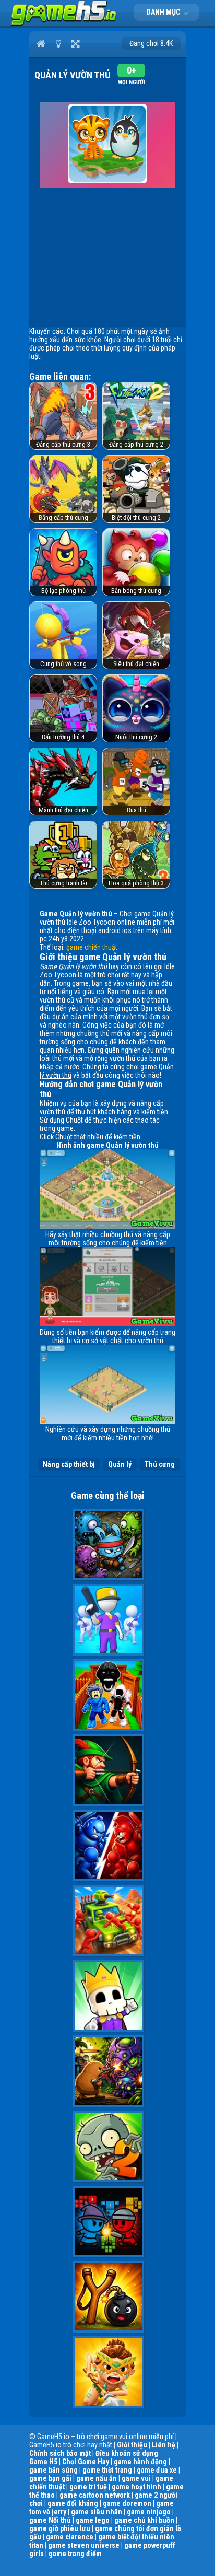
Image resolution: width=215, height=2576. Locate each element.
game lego (93, 2520)
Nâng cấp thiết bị (69, 1464)
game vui (136, 2478)
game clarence (70, 2537)
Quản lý (120, 1464)
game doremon (127, 2503)
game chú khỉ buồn (144, 2520)
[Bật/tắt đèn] (58, 43)
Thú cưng (160, 1464)
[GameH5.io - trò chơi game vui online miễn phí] (64, 24)
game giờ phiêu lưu (60, 2528)
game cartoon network (95, 2495)
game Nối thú (50, 2520)
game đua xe (157, 2470)
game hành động (140, 2462)
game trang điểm (75, 2554)
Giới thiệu (132, 2445)
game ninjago (149, 2512)
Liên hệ (164, 2445)
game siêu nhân (97, 2512)
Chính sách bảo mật (60, 2453)
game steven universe (84, 2545)
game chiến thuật (92, 947)
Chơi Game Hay (86, 2462)
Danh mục (164, 12)
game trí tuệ (88, 2487)
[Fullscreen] (75, 43)
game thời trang (107, 2470)
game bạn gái (50, 2478)
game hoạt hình (136, 2487)
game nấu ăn (97, 2478)
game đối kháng (73, 2503)
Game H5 (43, 2462)
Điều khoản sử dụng (127, 2453)
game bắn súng (53, 2470)
